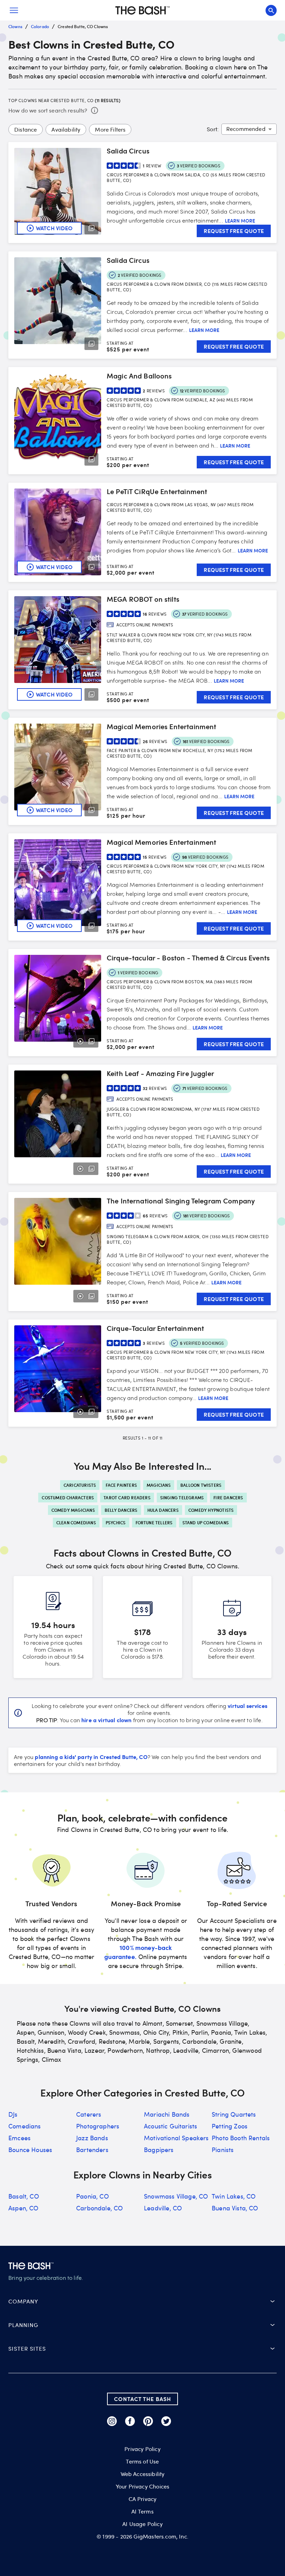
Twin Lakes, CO (234, 2196)
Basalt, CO (24, 2196)
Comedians (25, 2126)
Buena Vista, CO (235, 2208)
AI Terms (142, 2511)
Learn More (240, 221)
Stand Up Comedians (206, 1523)
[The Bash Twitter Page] (166, 2421)
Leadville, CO (163, 2208)
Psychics (116, 1523)
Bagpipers (159, 2150)
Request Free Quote (234, 231)
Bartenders (92, 2150)
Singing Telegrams (182, 1498)
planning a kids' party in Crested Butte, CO (91, 1757)
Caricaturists (80, 1485)
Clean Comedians (76, 1523)
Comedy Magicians (73, 1510)
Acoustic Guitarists (170, 2126)
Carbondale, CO (99, 2208)
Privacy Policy (142, 2449)
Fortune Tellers (154, 1523)
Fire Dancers (228, 1498)
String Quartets (234, 2114)
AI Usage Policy (142, 2524)
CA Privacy (143, 2499)
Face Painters (121, 1485)
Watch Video (54, 228)
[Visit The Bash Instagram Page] (112, 2421)
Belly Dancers (121, 1510)
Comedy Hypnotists (211, 1510)
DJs (13, 2114)
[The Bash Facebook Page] (130, 2421)
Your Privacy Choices (142, 2486)
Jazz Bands (92, 2138)
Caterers (89, 2114)
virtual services (247, 1706)
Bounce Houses (30, 2150)
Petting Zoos (230, 2126)
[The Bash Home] (142, 10)
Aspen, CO (23, 2208)
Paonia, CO (92, 2196)
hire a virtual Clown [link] (106, 1720)
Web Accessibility (143, 2474)
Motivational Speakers (176, 2138)
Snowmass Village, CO (176, 2196)
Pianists (223, 2150)
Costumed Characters (68, 1498)
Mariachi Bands (167, 2114)
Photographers (98, 2126)
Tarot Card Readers (127, 1498)
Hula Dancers (163, 1510)
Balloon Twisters (201, 1485)
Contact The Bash (142, 2399)
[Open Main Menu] (14, 10)
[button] (142, 2301)
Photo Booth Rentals (241, 2138)
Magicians (159, 1485)
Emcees (19, 2138)
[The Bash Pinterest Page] (148, 2421)
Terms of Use (142, 2461)
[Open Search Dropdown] (271, 10)
